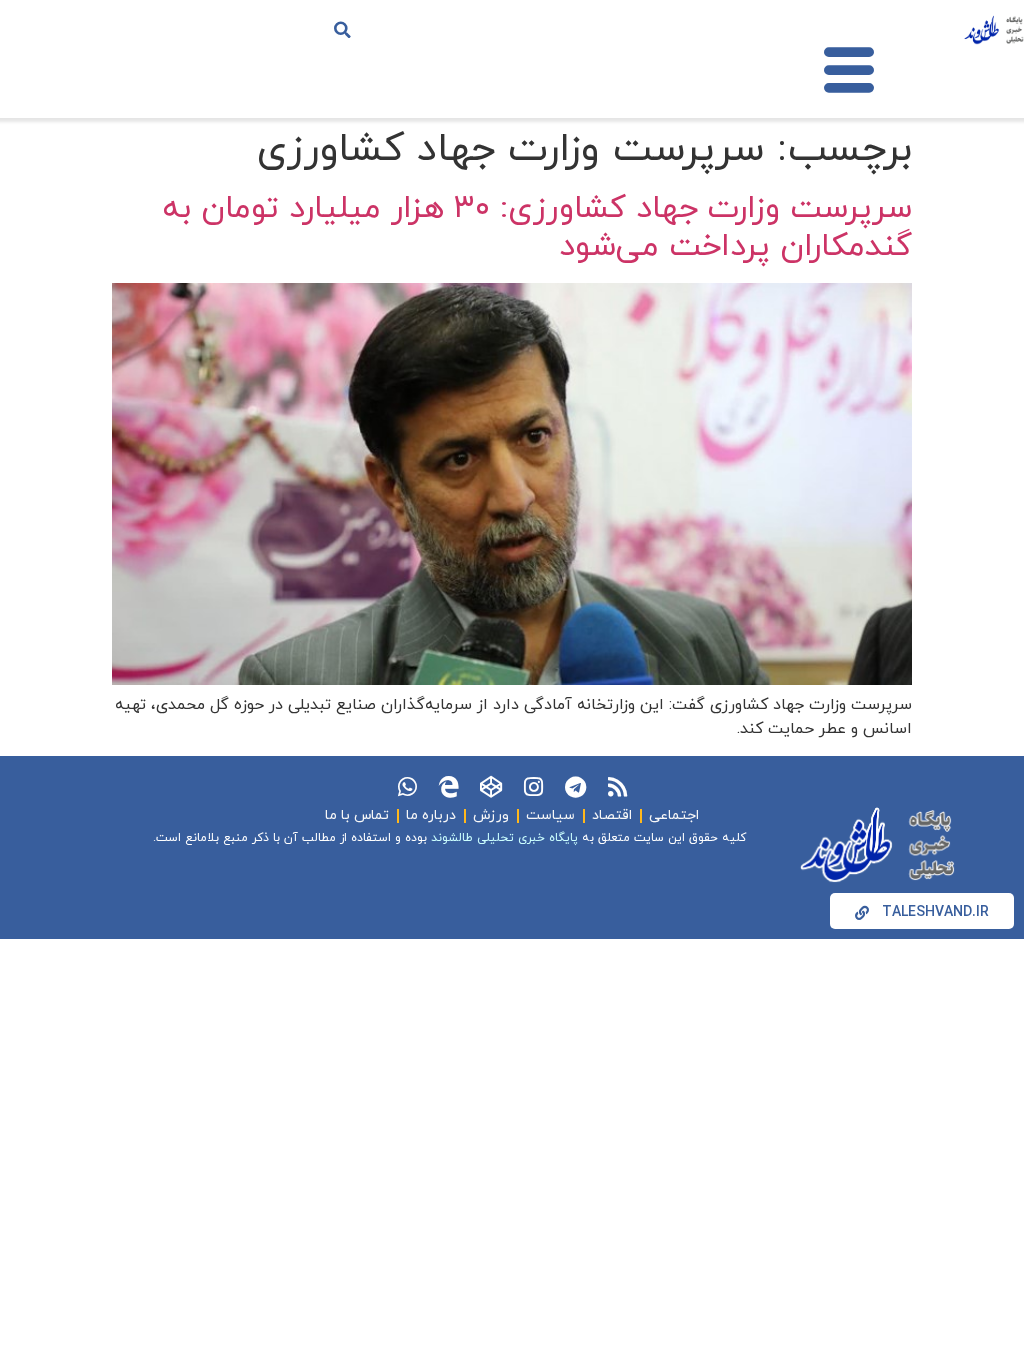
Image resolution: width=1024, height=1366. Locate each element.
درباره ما (431, 815)
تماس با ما (357, 815)
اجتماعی (674, 815)
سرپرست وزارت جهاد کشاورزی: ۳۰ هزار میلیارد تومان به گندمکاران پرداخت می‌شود (537, 228)
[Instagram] (533, 787)
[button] (343, 30)
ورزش (491, 815)
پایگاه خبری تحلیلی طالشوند (504, 838)
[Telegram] (575, 787)
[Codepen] (491, 787)
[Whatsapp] (407, 787)
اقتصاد (612, 815)
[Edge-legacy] (449, 787)
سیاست (550, 815)
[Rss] (617, 787)
